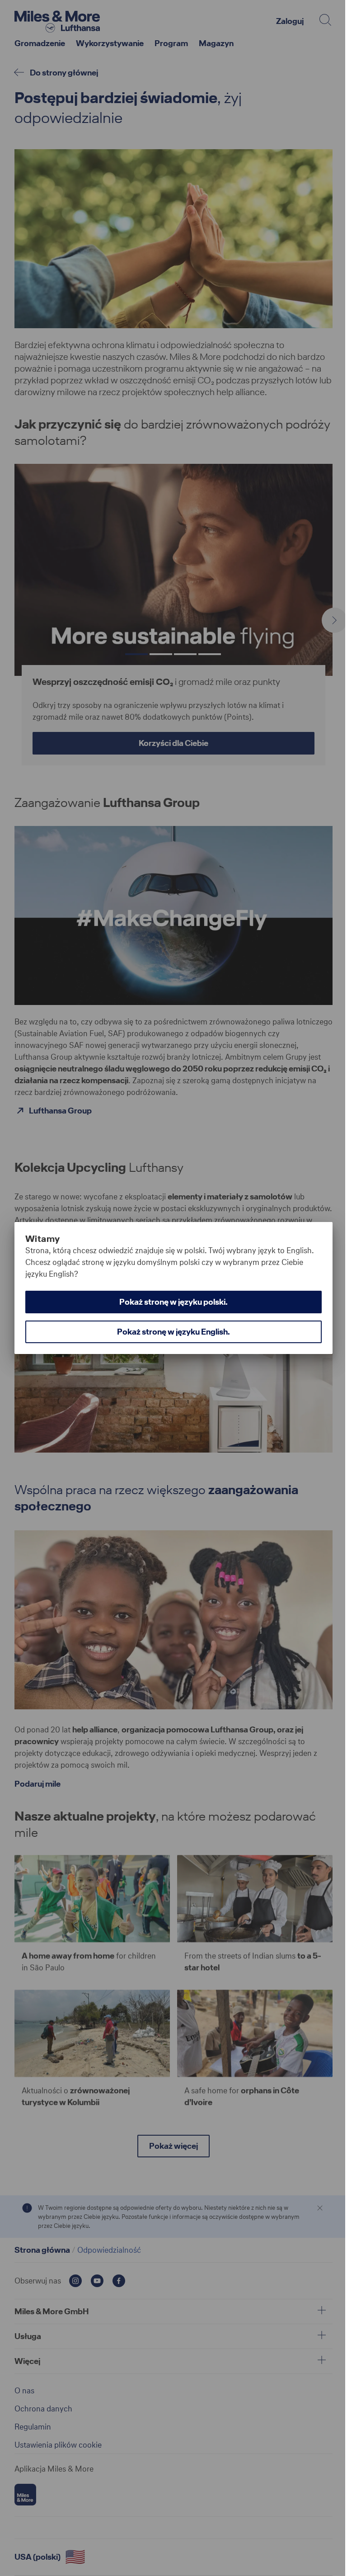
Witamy (42, 1239)
